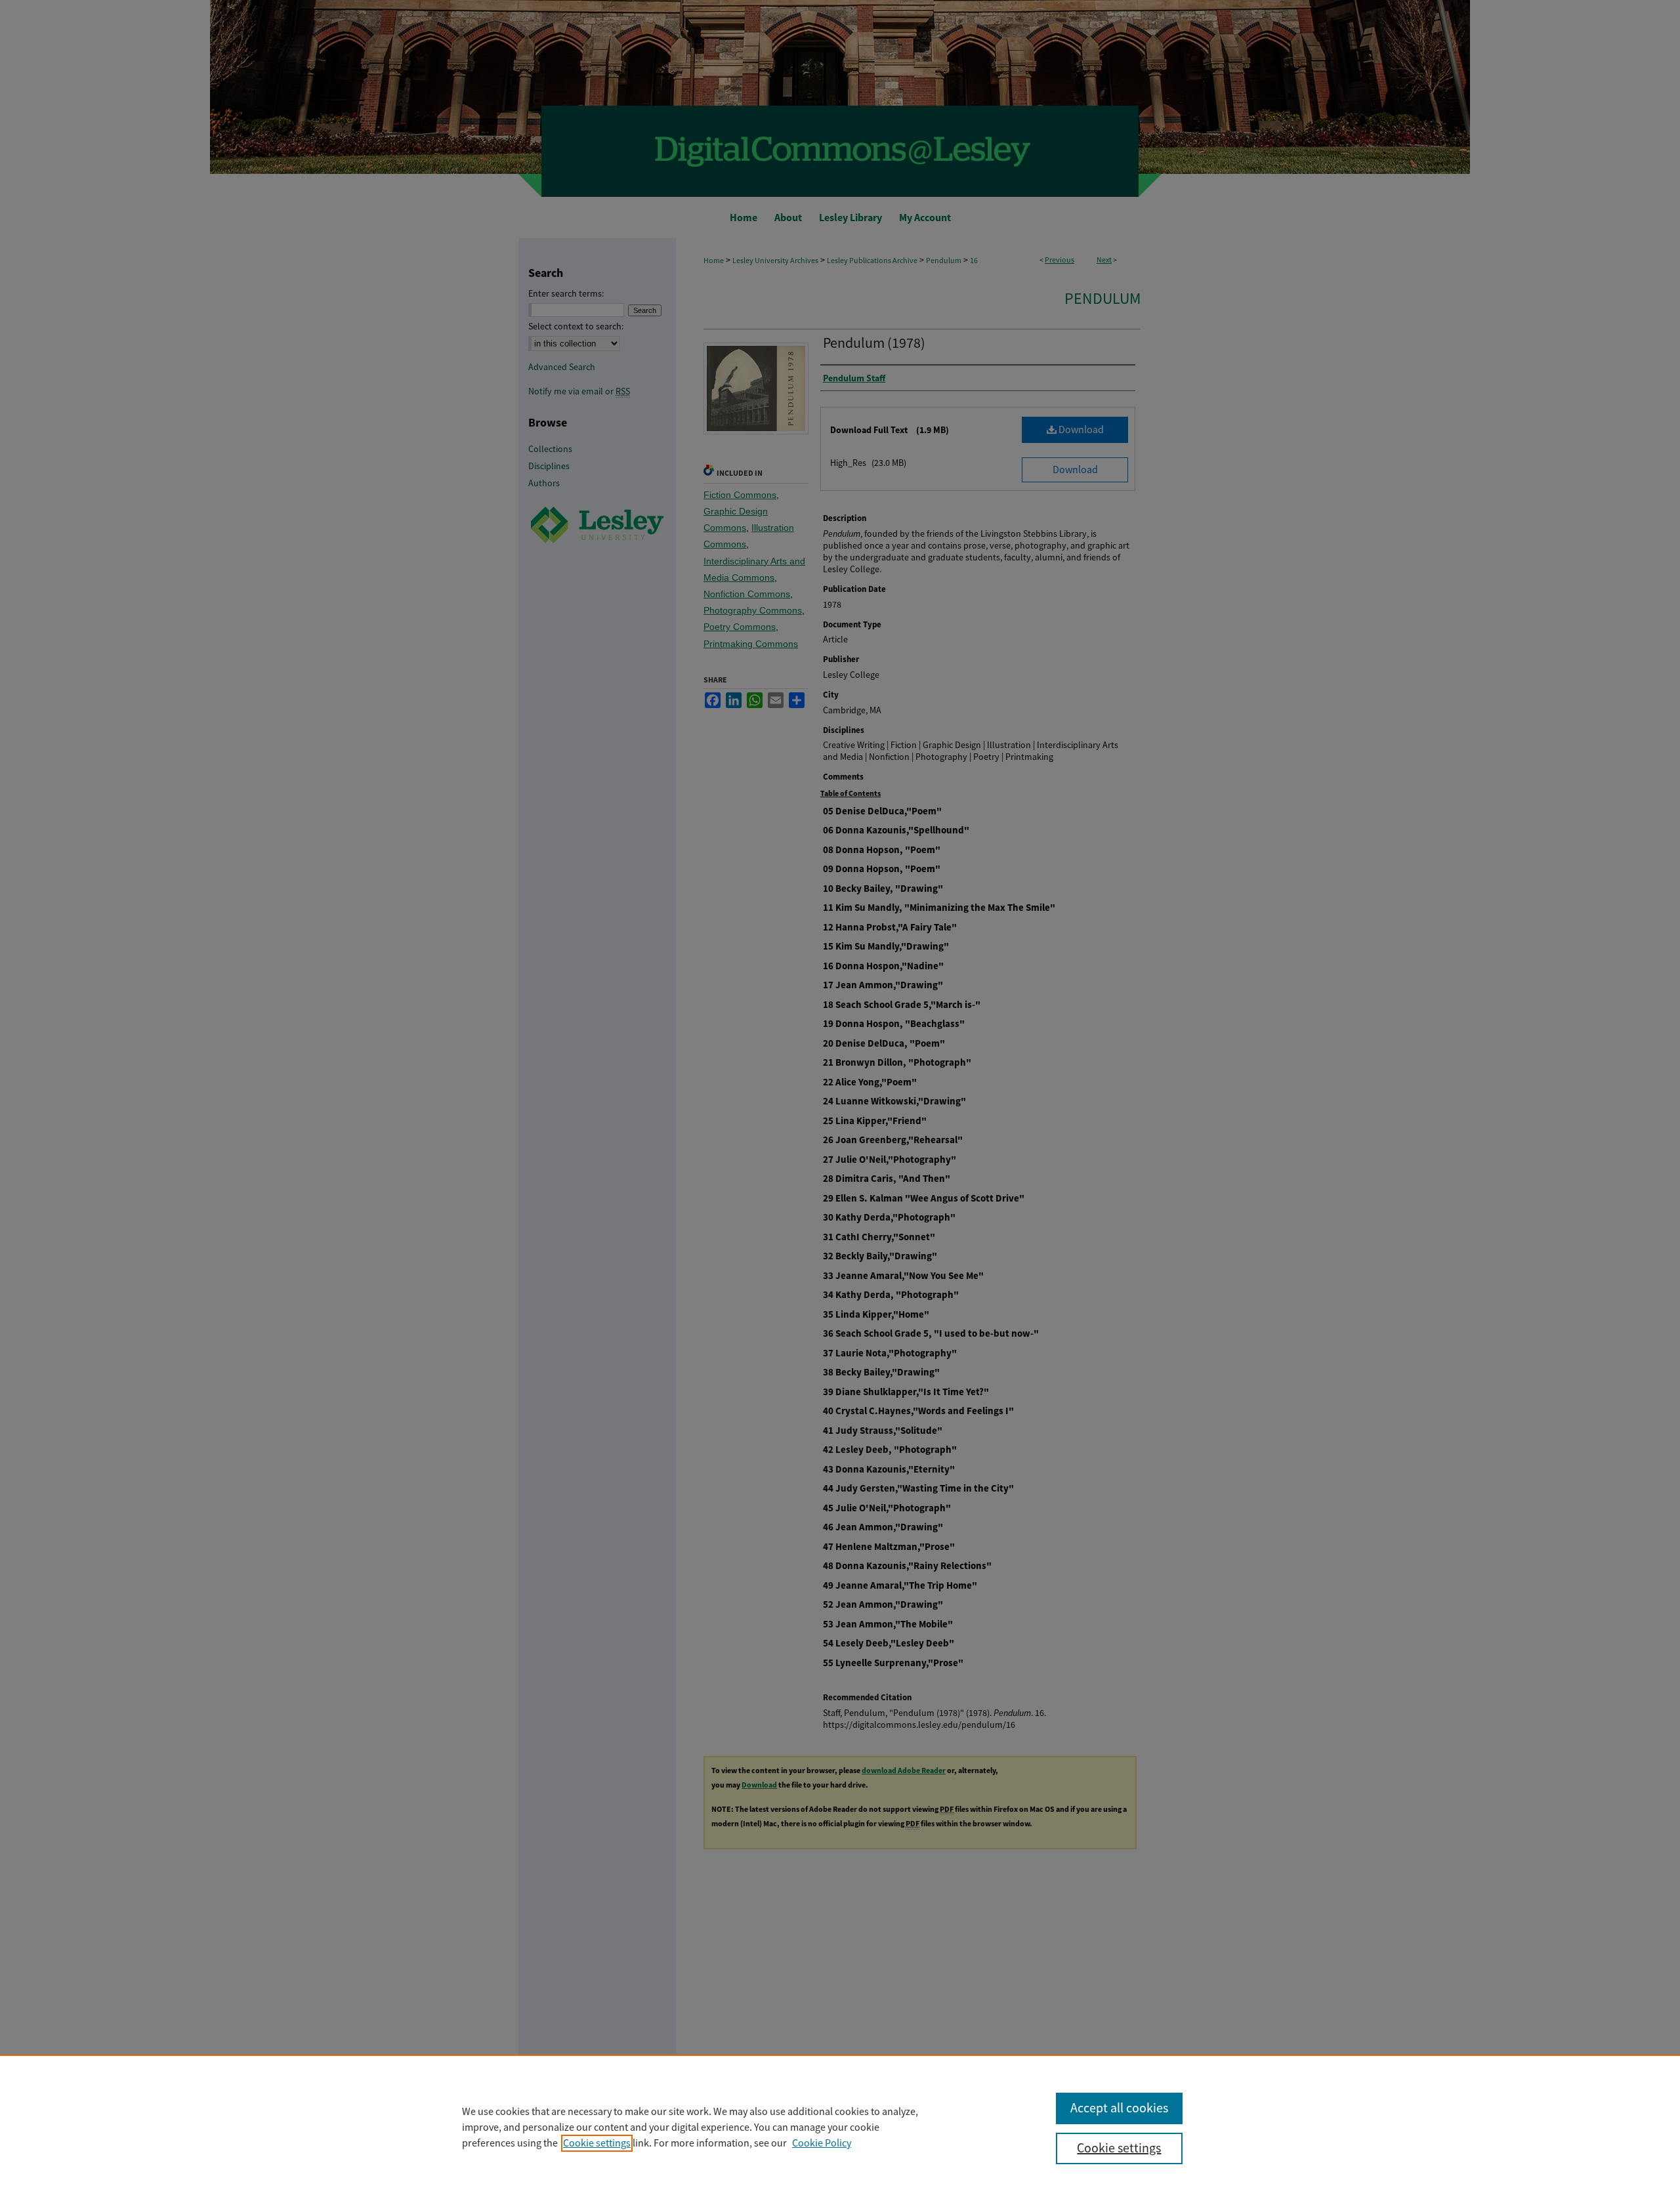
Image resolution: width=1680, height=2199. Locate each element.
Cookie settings (597, 2143)
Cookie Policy (822, 2143)
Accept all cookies (1119, 2108)
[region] (840, 2127)
